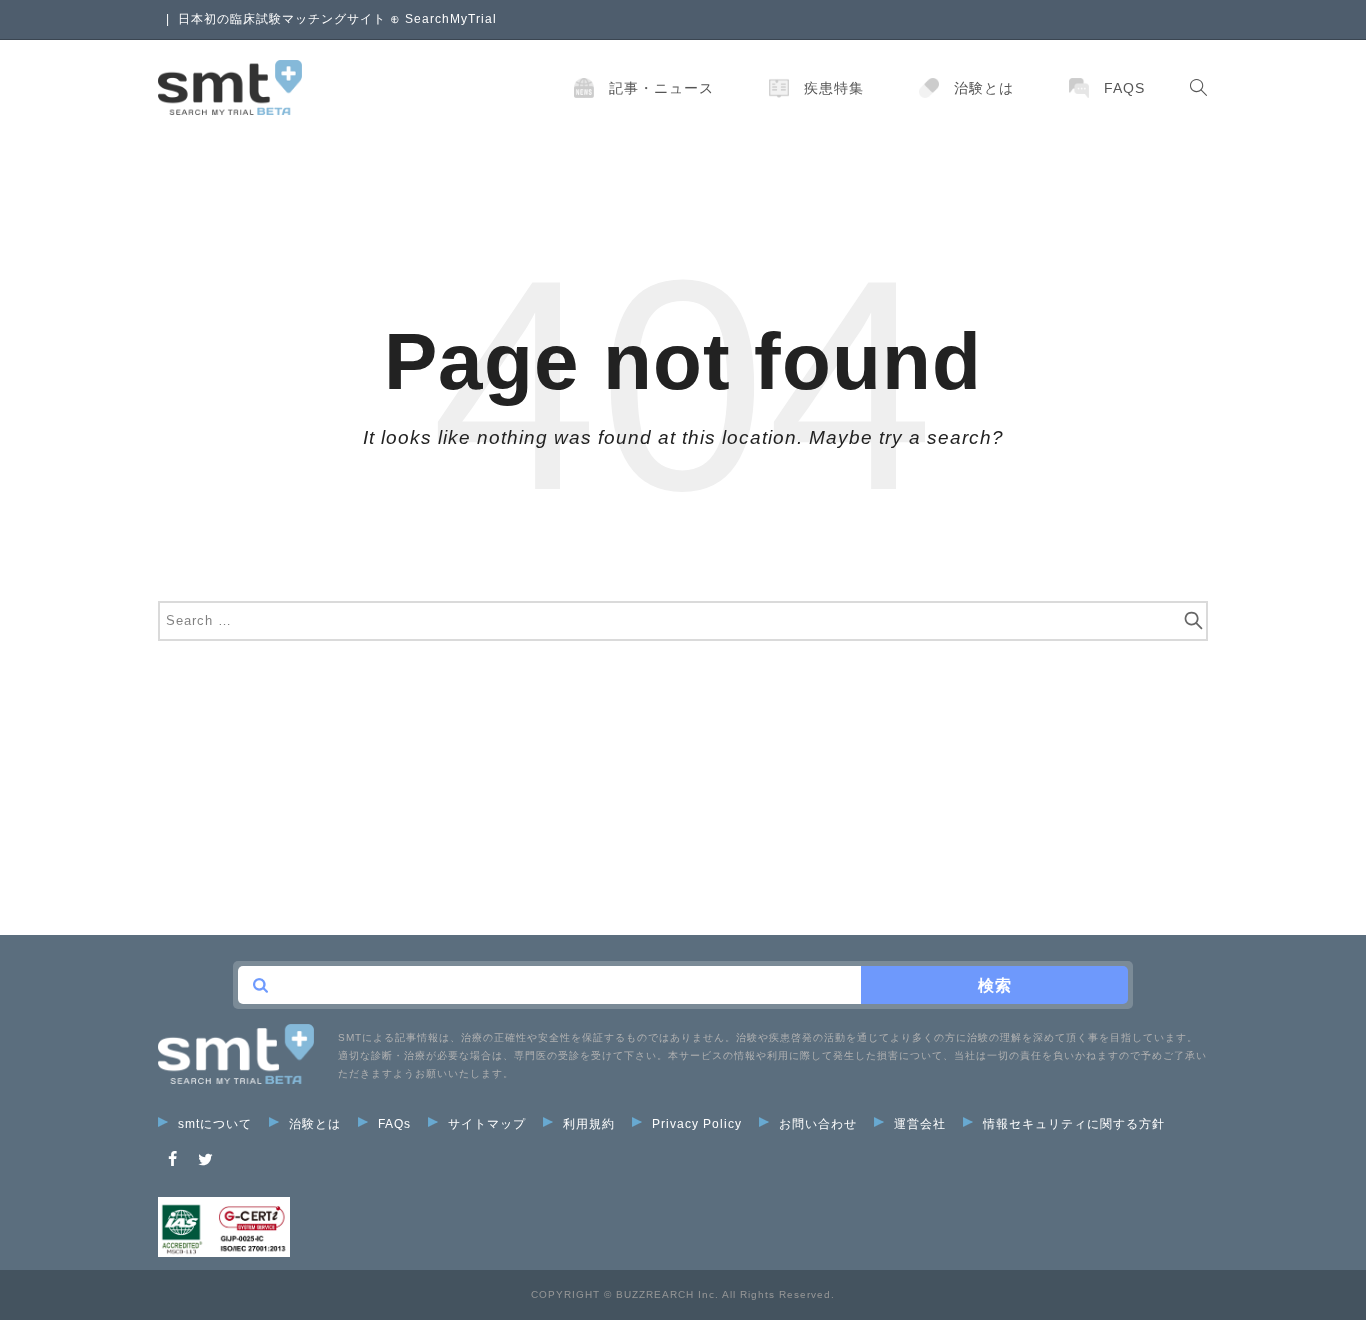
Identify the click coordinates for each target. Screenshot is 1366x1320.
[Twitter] (206, 1159)
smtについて (215, 1124)
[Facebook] (173, 1159)
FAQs (1124, 88)
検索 (995, 985)
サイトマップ (487, 1124)
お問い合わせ (818, 1124)
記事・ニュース (661, 88)
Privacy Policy (697, 1124)
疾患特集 (834, 88)
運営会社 (920, 1124)
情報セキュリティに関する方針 (1074, 1124)
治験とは (984, 88)
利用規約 (589, 1124)
